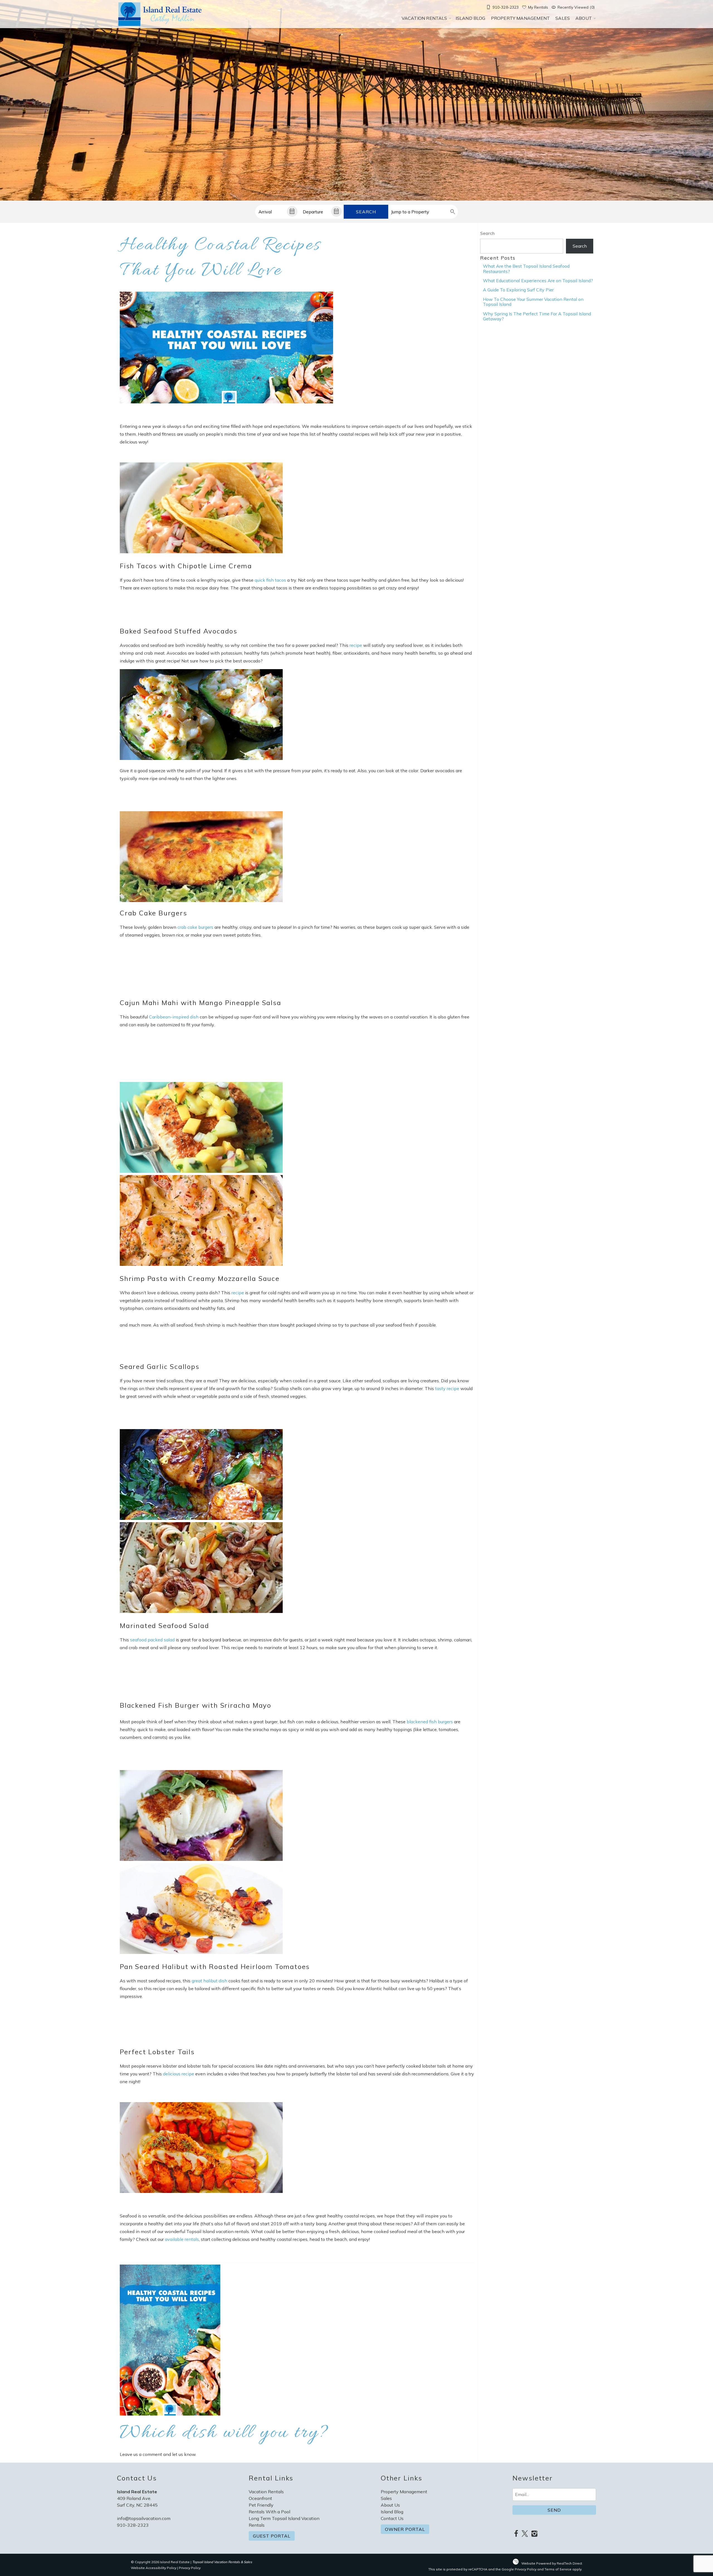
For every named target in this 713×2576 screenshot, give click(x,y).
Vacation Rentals (424, 18)
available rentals (182, 2239)
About (584, 18)
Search (366, 212)
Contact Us (392, 2518)
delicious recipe (179, 2074)
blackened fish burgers (430, 1722)
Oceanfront (260, 2498)
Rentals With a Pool (269, 2512)
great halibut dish (209, 1981)
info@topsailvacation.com (144, 2518)
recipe (356, 645)
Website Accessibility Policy (154, 2568)
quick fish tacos (270, 580)
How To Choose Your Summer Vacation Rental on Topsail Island (533, 302)
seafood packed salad (152, 1640)
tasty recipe (447, 1388)
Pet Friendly (261, 2505)
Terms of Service (558, 2569)
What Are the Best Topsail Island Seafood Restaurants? (526, 269)
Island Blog (471, 18)
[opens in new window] (516, 2534)
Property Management (521, 18)
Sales (563, 18)
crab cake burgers (195, 927)
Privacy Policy (190, 2568)
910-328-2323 (133, 2525)
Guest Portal (272, 2536)
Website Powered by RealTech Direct (552, 2563)
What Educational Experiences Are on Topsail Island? (538, 281)
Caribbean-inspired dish (174, 1017)
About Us (390, 2505)
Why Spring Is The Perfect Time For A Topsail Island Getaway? (537, 316)
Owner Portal (405, 2529)
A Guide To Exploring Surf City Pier (518, 290)
